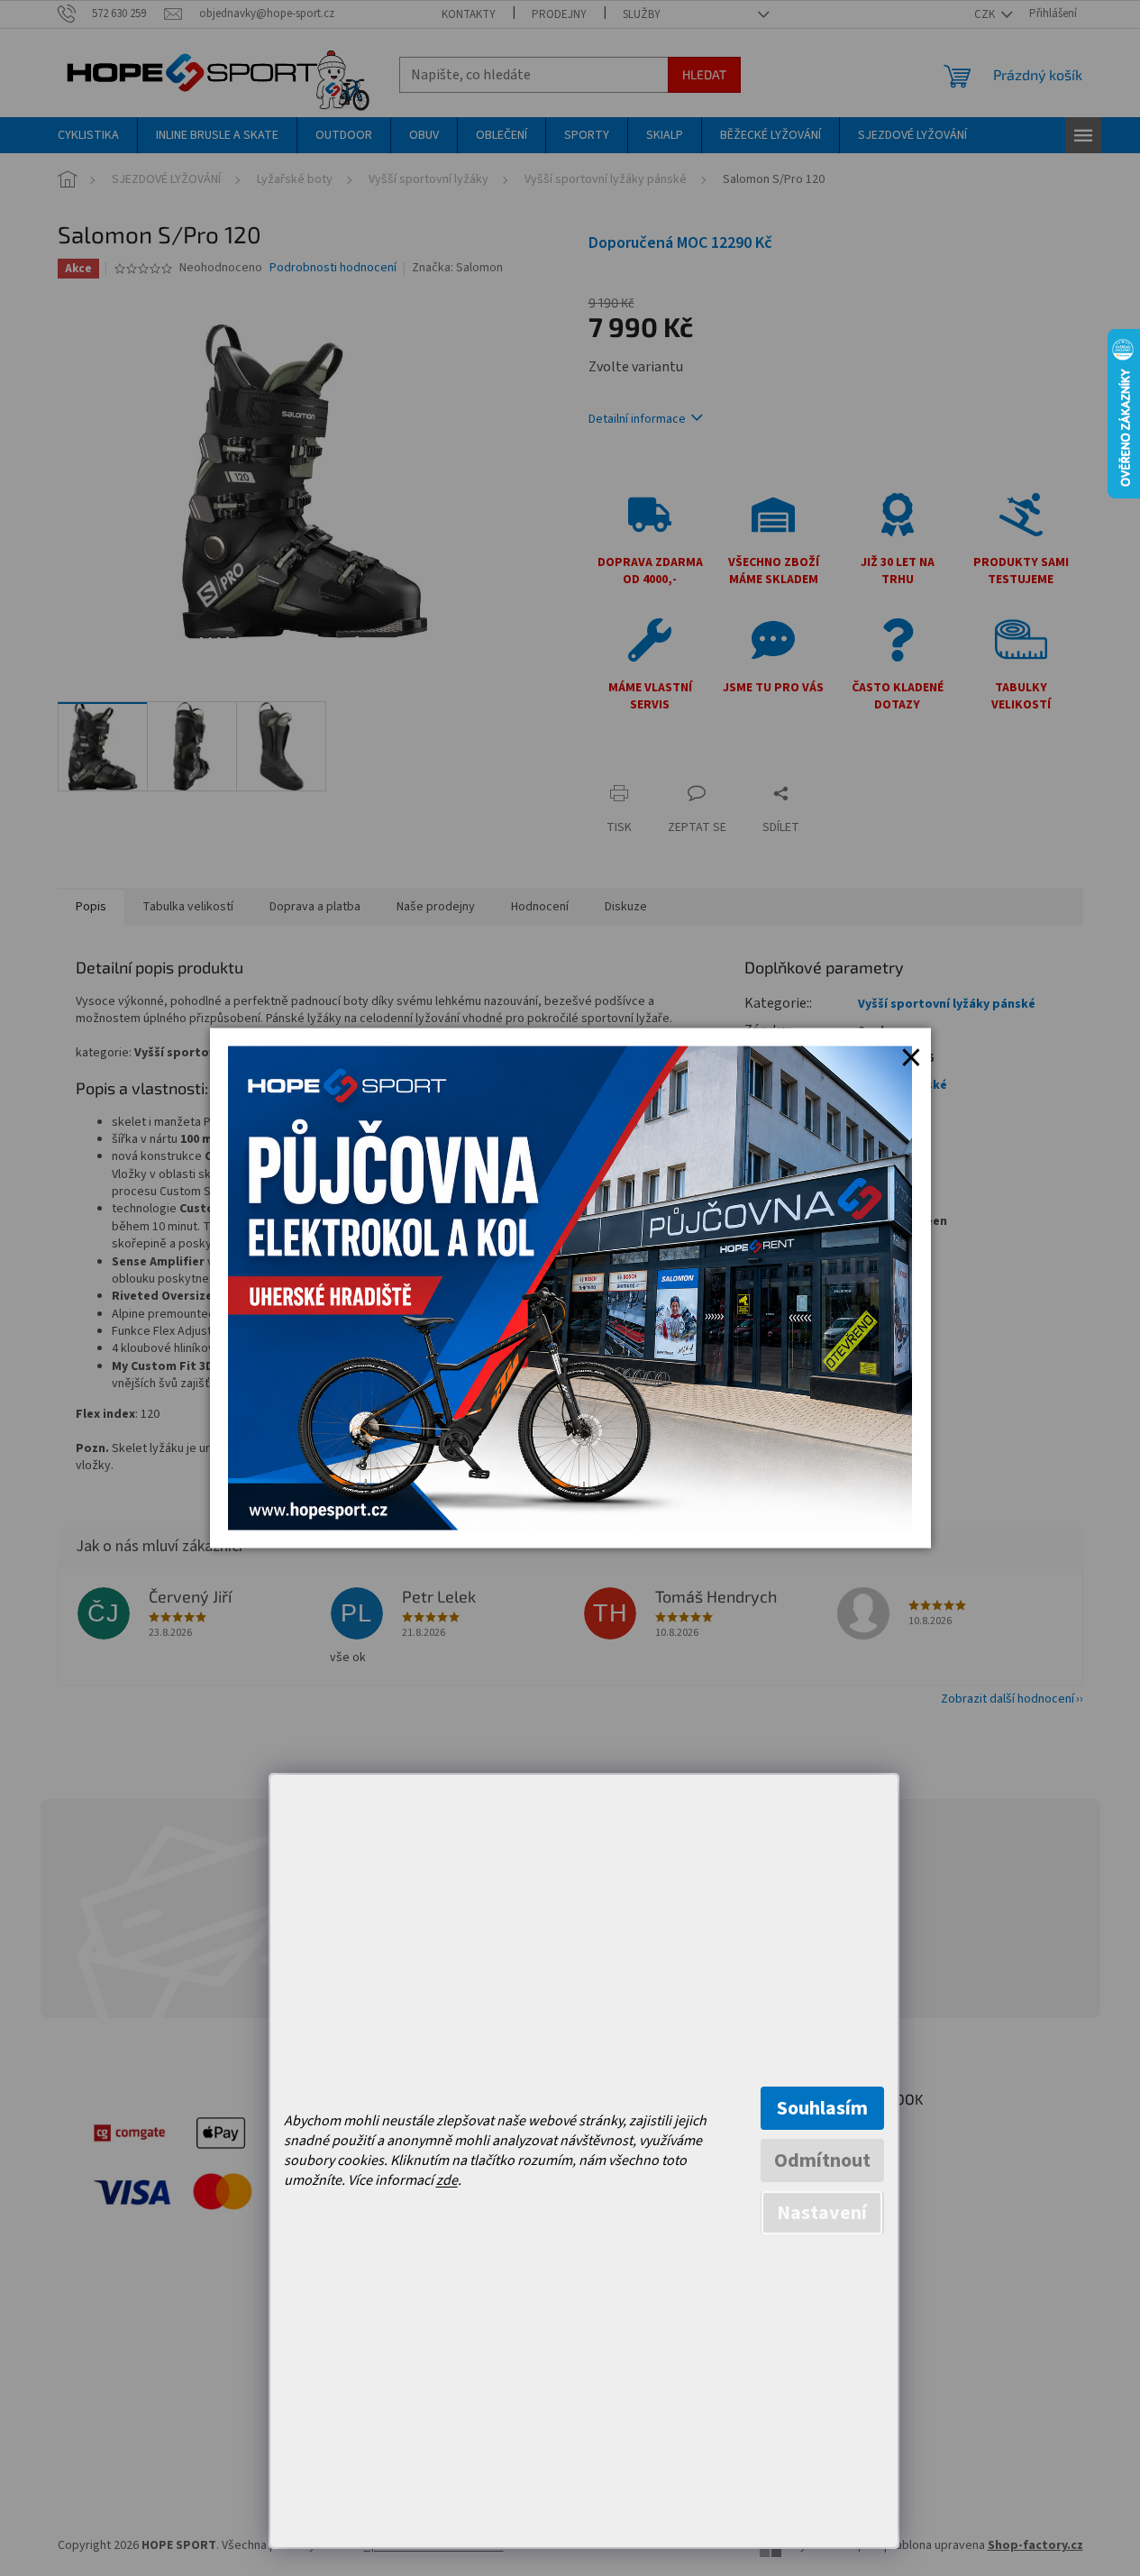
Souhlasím (822, 2108)
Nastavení (822, 2213)
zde (447, 2180)
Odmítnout (822, 2160)
